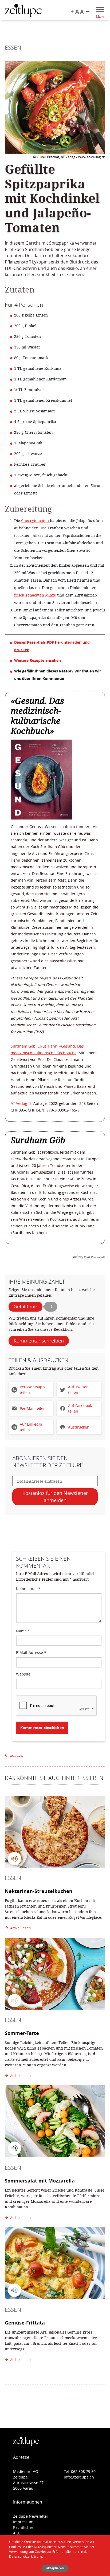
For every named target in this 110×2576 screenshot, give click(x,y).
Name (23, 1631)
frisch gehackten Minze (35, 595)
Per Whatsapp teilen (32, 1390)
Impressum (23, 2522)
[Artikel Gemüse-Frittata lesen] (55, 2263)
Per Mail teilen (33, 1408)
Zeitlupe (23, 11)
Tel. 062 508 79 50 (80, 2471)
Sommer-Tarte (22, 2033)
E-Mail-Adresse (31, 1652)
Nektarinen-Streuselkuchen (39, 1891)
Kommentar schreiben (39, 1341)
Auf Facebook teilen (80, 1408)
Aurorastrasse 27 (28, 2483)
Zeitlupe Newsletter (31, 2516)
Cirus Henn (47, 1046)
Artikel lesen (19, 1928)
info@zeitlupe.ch (79, 2477)
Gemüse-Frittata (25, 2323)
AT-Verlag (19, 1103)
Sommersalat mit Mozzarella (40, 2181)
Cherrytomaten (36, 520)
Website (23, 1674)
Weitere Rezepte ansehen (38, 660)
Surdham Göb (23, 1046)
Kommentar (28, 1589)
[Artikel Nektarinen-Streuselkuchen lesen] (55, 1832)
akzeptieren (55, 2568)
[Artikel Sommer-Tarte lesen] (55, 1974)
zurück (16, 1755)
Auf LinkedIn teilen (31, 1427)
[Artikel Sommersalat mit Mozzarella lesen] (55, 2121)
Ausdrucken (79, 1427)
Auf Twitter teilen (78, 1390)
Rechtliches (23, 2527)
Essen (13, 47)
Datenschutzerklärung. (26, 2556)
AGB (17, 2533)
